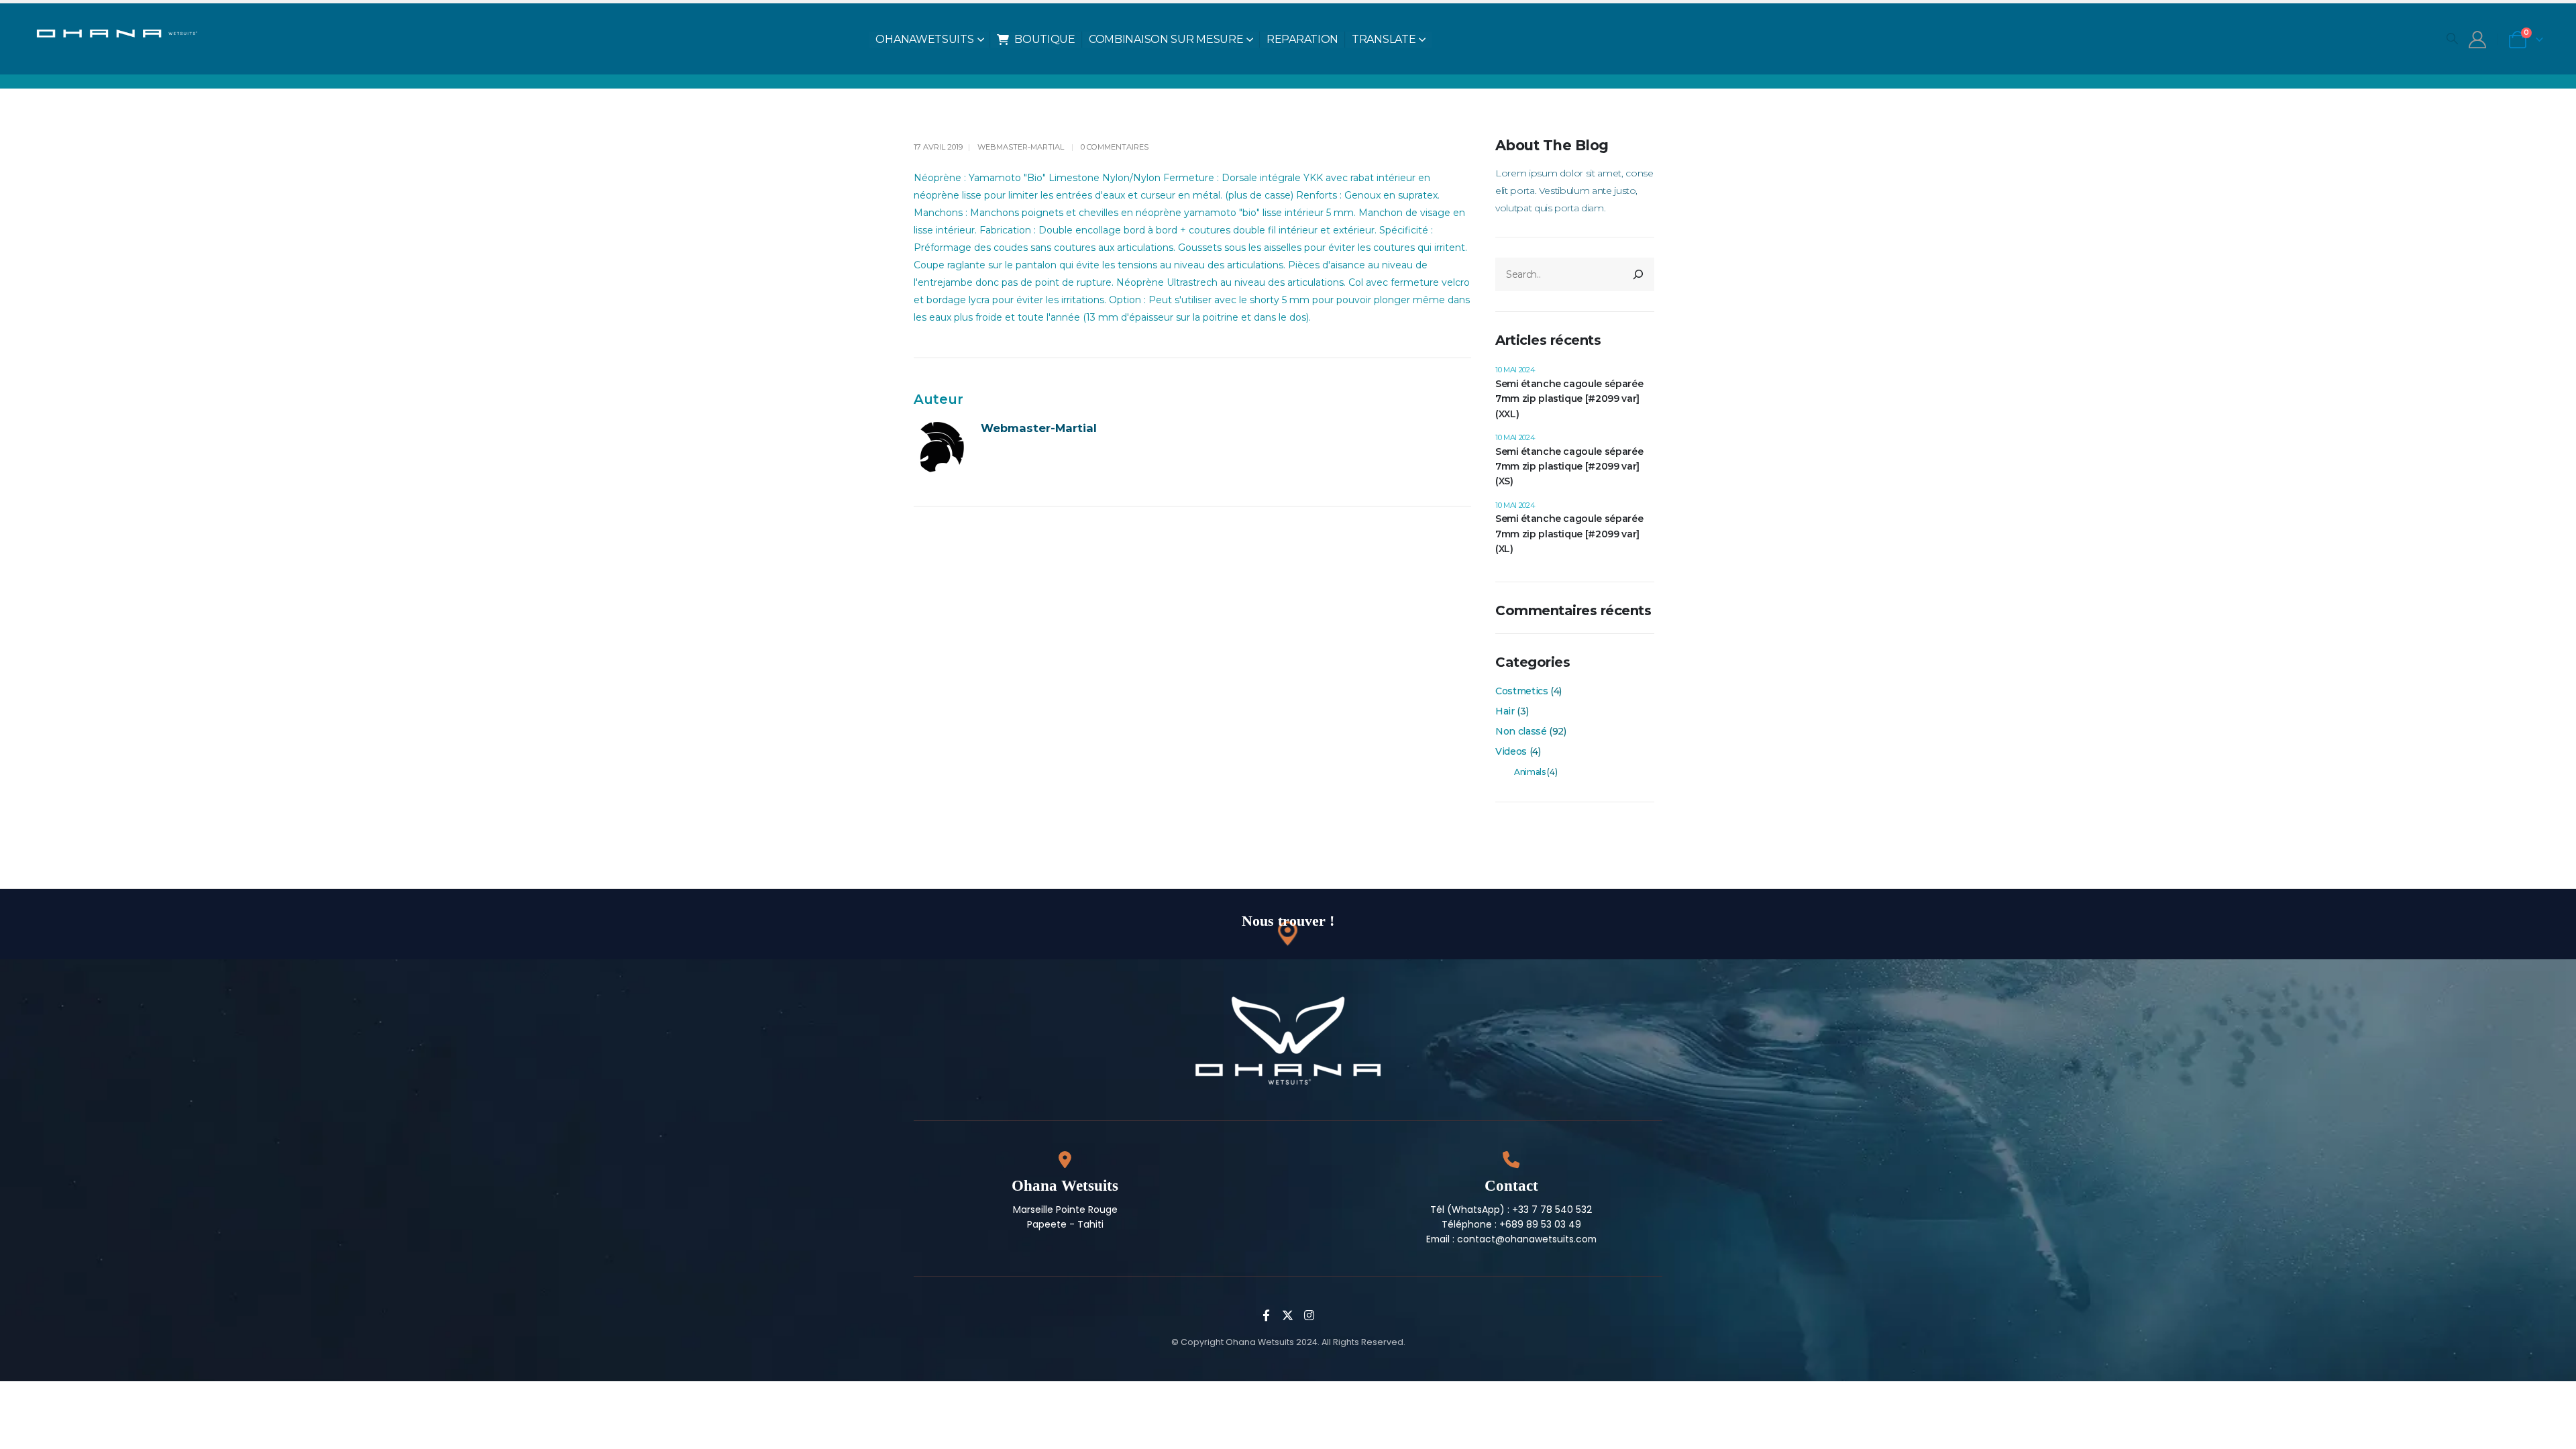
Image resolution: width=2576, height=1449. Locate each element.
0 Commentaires (1115, 147)
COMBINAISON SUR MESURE (1166, 39)
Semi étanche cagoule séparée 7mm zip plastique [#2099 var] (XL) (1569, 534)
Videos (1511, 751)
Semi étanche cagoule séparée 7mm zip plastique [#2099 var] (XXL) (1569, 399)
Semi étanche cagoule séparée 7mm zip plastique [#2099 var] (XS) (1569, 467)
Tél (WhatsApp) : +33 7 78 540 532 (1511, 1210)
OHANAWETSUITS (924, 39)
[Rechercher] (1638, 274)
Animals (1530, 772)
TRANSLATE (1384, 39)
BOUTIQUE (1045, 39)
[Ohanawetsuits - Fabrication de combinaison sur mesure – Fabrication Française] (125, 32)
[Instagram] (1309, 1315)
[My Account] (2477, 40)
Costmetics (1522, 691)
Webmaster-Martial (1021, 147)
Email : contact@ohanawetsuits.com (1511, 1239)
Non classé (1521, 731)
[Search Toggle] (2452, 38)
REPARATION (1302, 39)
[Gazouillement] (1288, 1315)
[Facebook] (1267, 1315)
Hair (1505, 711)
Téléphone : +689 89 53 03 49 (1511, 1224)
